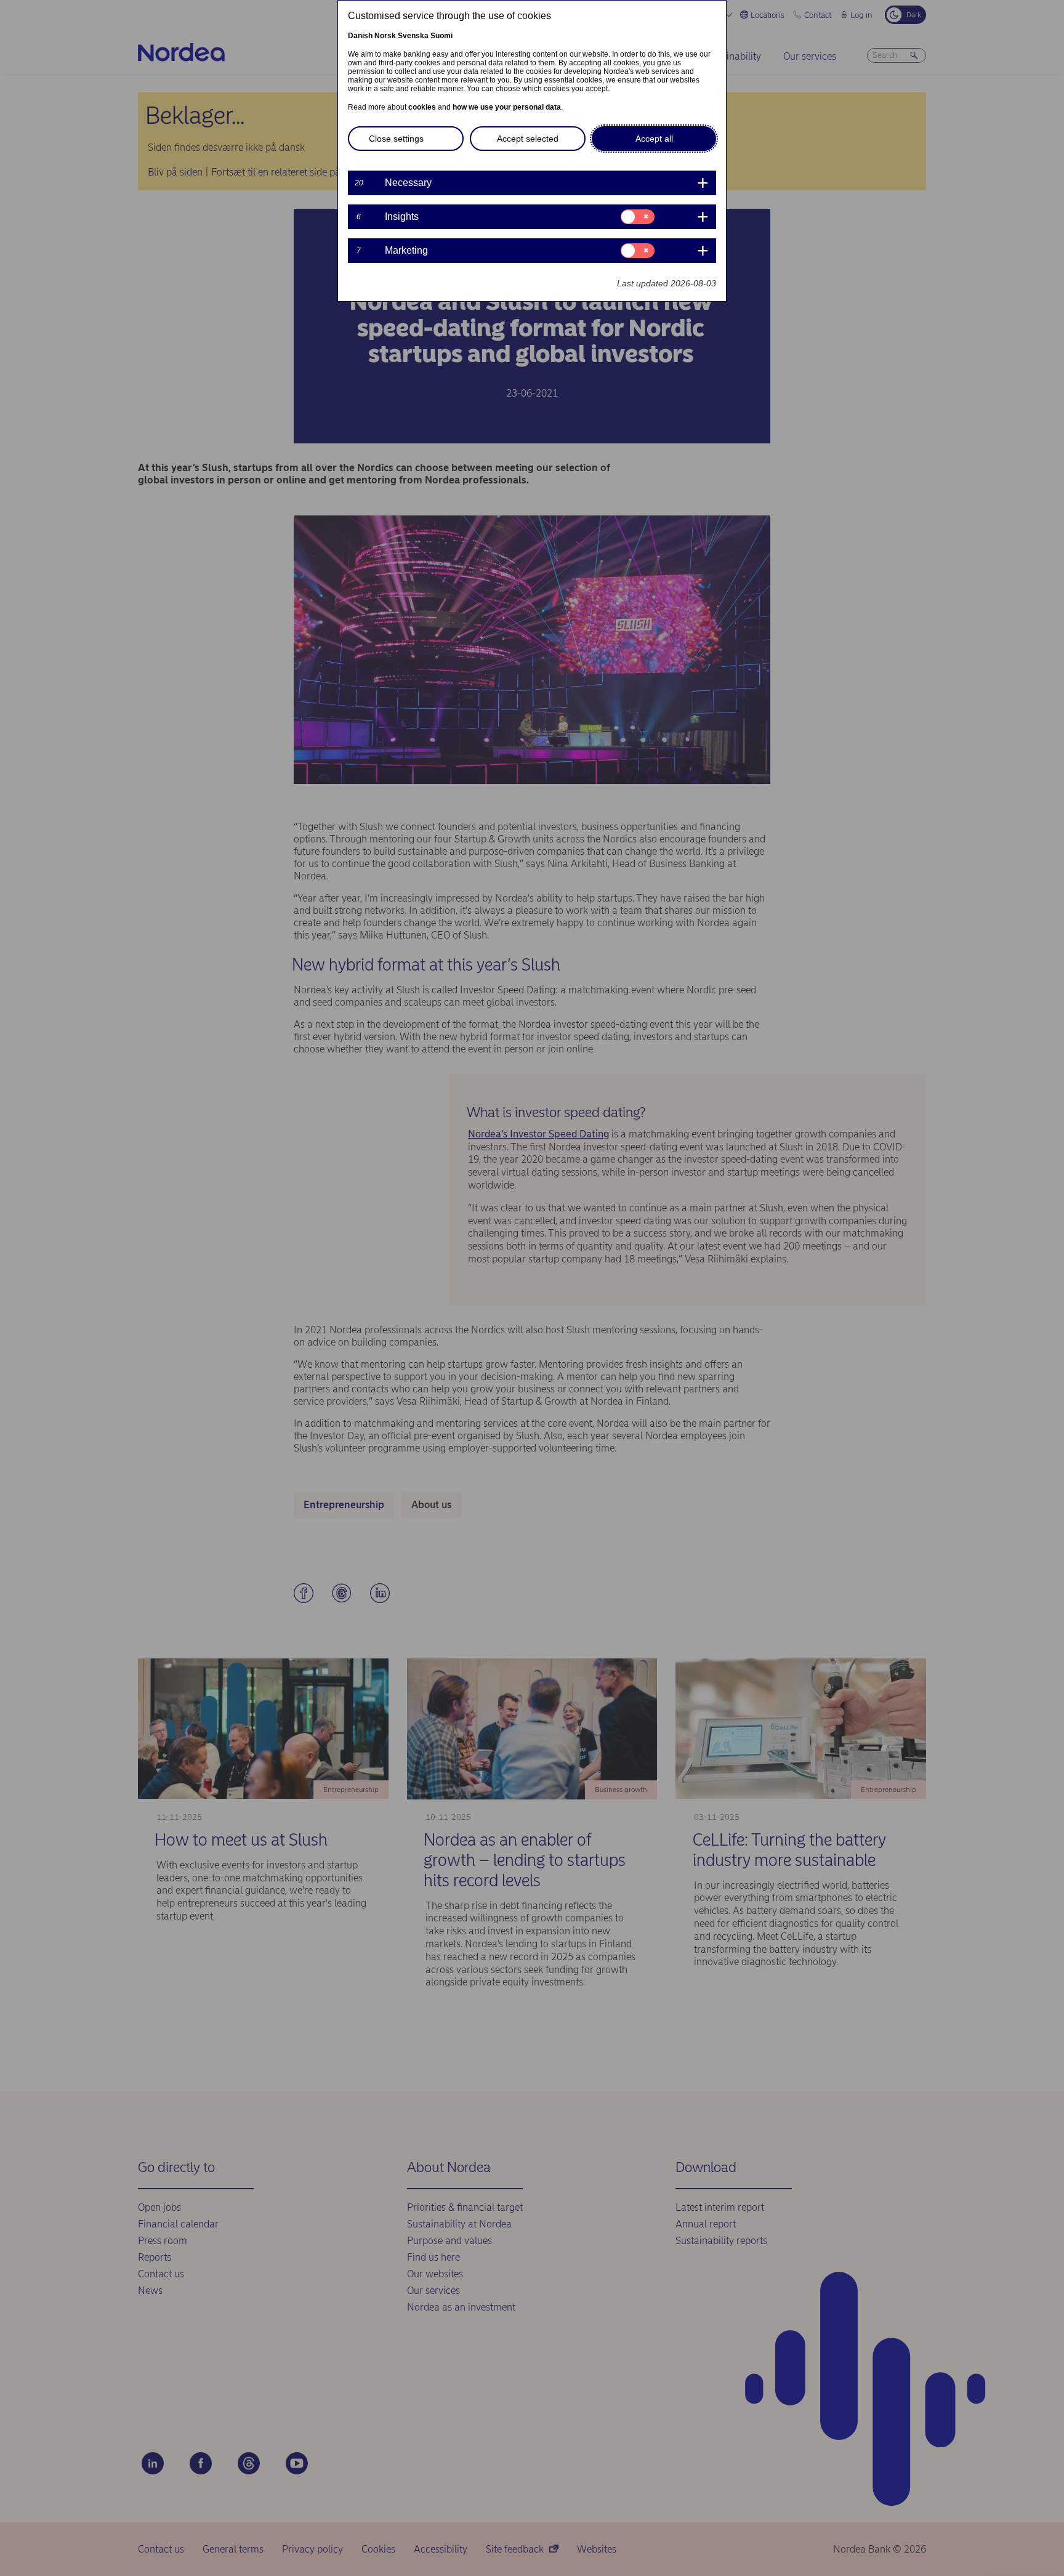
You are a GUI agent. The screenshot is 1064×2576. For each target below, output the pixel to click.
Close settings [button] (396, 139)
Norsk (385, 36)
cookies (422, 107)
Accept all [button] (654, 139)
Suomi (441, 36)
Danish (360, 36)
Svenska (413, 36)
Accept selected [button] (528, 139)
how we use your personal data (507, 107)
